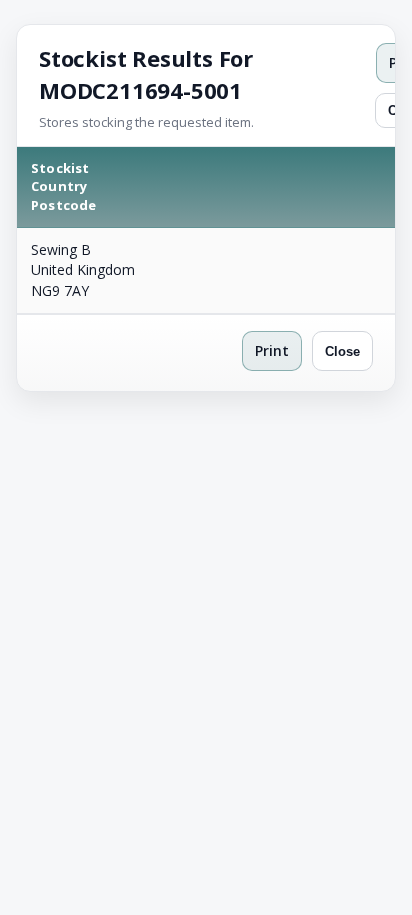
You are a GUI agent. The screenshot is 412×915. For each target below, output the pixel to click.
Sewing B (61, 249)
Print (272, 350)
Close (342, 351)
